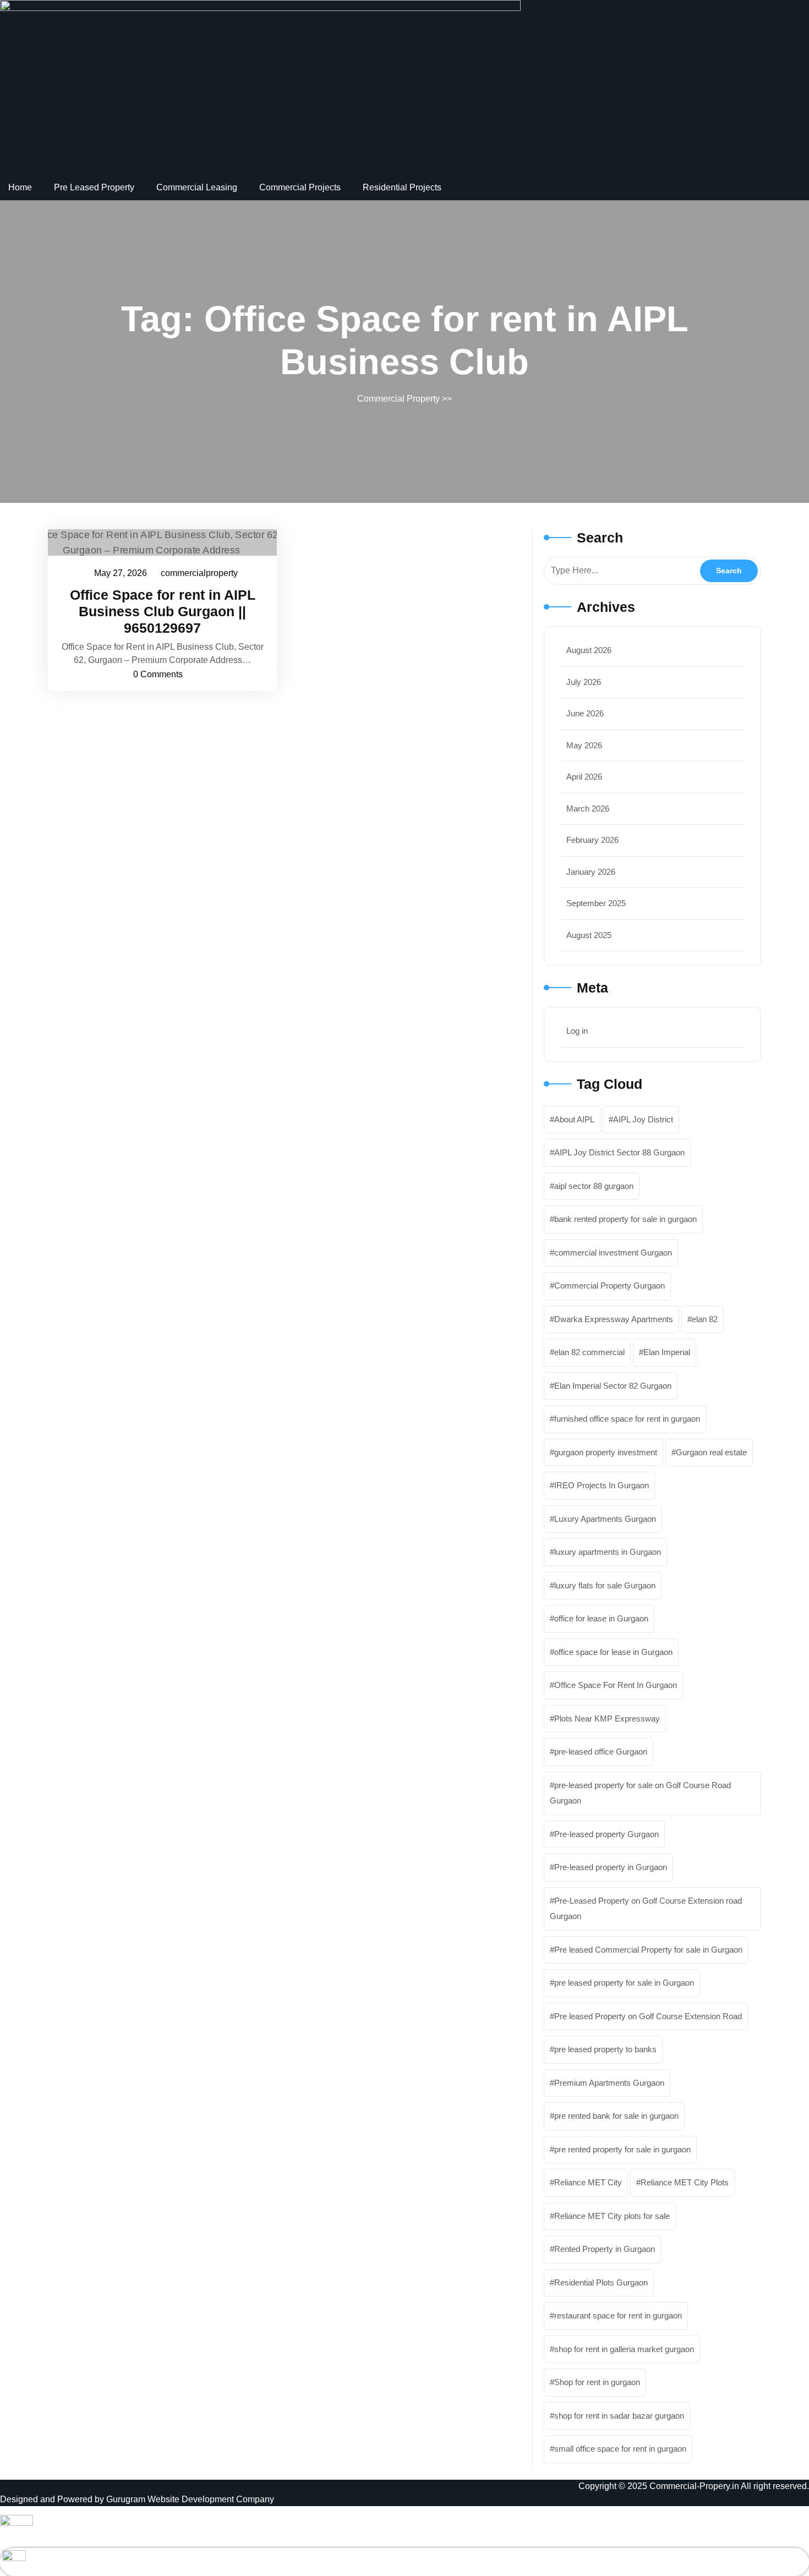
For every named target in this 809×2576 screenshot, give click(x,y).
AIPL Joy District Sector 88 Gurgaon (619, 1152)
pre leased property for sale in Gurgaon (624, 1983)
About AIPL (574, 1119)
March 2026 (588, 809)
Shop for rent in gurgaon (597, 2382)
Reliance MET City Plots (685, 2182)
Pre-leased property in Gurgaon (611, 1867)
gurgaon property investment (606, 1452)
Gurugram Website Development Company (190, 2499)
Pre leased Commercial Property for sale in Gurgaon (648, 1950)
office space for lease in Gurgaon (613, 1652)
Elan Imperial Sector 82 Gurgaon (613, 1386)
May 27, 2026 (121, 575)
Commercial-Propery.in (694, 2486)
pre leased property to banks (605, 2049)
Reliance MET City (588, 2182)
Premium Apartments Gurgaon (609, 2083)
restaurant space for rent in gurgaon (618, 2315)
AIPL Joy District (643, 1119)
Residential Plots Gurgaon (601, 2282)
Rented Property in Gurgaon (605, 2249)
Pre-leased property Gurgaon (606, 1834)
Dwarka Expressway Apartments (614, 1319)
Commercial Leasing (197, 187)
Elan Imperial (667, 1352)
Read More (157, 542)
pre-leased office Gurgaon (601, 1752)
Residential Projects (402, 187)
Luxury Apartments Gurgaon (605, 1519)
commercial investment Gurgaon (613, 1253)
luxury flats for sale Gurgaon (605, 1585)
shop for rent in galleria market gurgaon (624, 2349)
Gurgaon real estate (711, 1452)
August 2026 (589, 650)
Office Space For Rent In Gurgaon (616, 1685)
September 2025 (596, 903)
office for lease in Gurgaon (601, 1618)
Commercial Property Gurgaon (610, 1286)
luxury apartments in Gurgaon (608, 1552)
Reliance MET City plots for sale (612, 2216)
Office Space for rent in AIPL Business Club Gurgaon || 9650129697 (163, 611)
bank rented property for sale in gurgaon (625, 1219)
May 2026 (584, 745)
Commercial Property (398, 399)
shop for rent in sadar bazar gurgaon (619, 2416)
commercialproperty (200, 573)
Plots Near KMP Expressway (607, 1719)
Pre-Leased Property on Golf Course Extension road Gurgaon (646, 1909)
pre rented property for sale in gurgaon (622, 2149)
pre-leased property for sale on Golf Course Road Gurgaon (640, 1793)
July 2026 (584, 682)
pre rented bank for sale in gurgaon (616, 2116)
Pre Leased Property (94, 187)
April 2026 (584, 777)
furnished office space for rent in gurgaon (627, 1419)
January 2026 (591, 872)
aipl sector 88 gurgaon (594, 1186)
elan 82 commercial (589, 1352)
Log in (577, 1031)
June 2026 (585, 713)
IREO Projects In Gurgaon (602, 1485)
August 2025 (589, 935)
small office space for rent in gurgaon (620, 2449)
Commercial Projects (300, 187)
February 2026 (592, 840)
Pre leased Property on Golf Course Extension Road (648, 2016)
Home (20, 187)
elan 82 (705, 1319)
